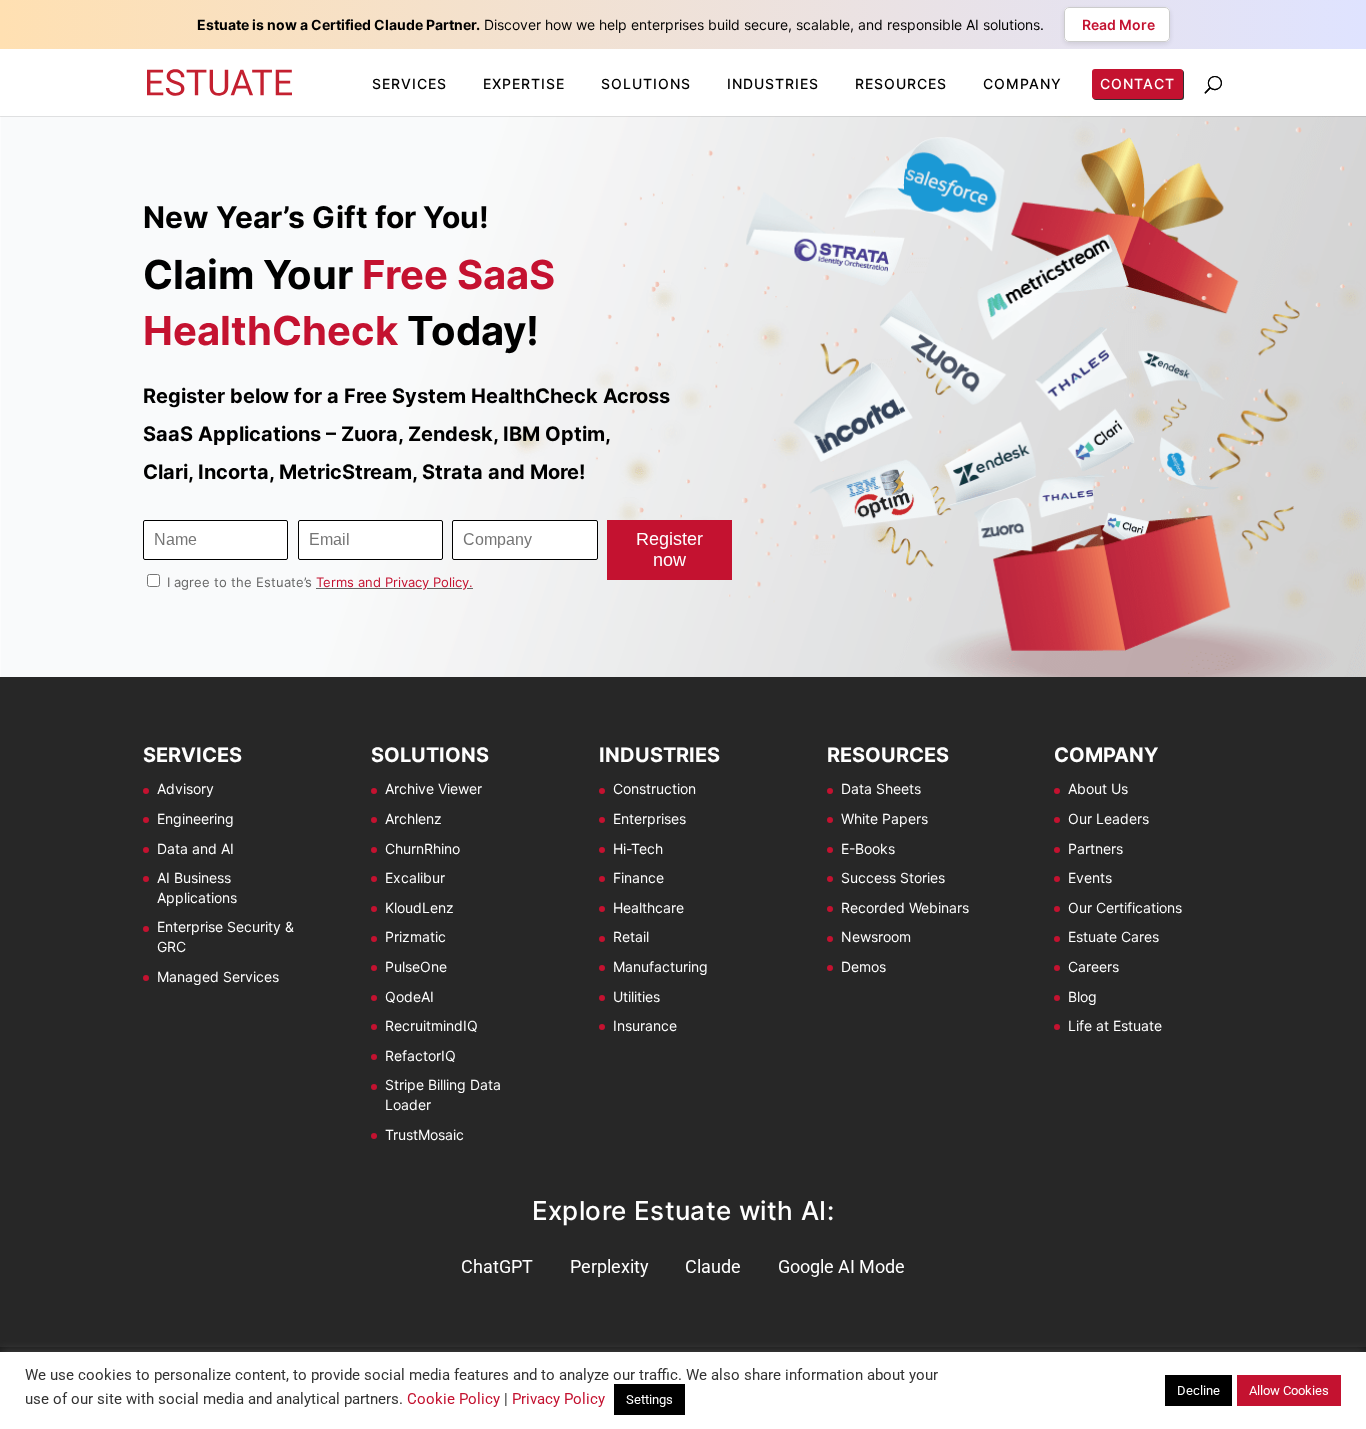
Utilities (636, 996)
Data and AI (195, 848)
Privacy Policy (558, 1399)
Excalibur (415, 877)
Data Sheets (881, 788)
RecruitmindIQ (431, 1025)
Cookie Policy (453, 1399)
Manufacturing (660, 966)
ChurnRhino (422, 848)
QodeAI (409, 996)
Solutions (646, 83)
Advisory (185, 788)
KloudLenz (419, 907)
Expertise (524, 83)
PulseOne (416, 966)
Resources (901, 83)
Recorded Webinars (905, 907)
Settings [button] (649, 1399)
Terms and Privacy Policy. (394, 582)
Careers (1093, 966)
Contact (1137, 83)
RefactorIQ (420, 1055)
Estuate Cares (1113, 936)
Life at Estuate (1115, 1025)
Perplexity (609, 1266)
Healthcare (648, 907)
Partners (1095, 848)
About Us (1098, 788)
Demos (863, 966)
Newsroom (876, 936)
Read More (1117, 24)
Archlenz (413, 818)
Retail (631, 936)
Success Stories (893, 877)
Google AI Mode (841, 1266)
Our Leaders (1108, 818)
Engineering (195, 818)
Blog (1082, 996)
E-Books (868, 848)
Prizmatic (415, 936)
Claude (713, 1266)
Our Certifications (1125, 907)
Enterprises (649, 818)
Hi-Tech (638, 848)
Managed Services (218, 976)
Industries (773, 83)
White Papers (884, 818)
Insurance (645, 1025)
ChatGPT (497, 1266)
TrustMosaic (424, 1134)
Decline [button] (1198, 1390)
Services (409, 83)
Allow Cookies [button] (1289, 1390)
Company (1022, 83)
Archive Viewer (433, 788)
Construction (654, 788)
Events (1090, 877)
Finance (638, 877)
